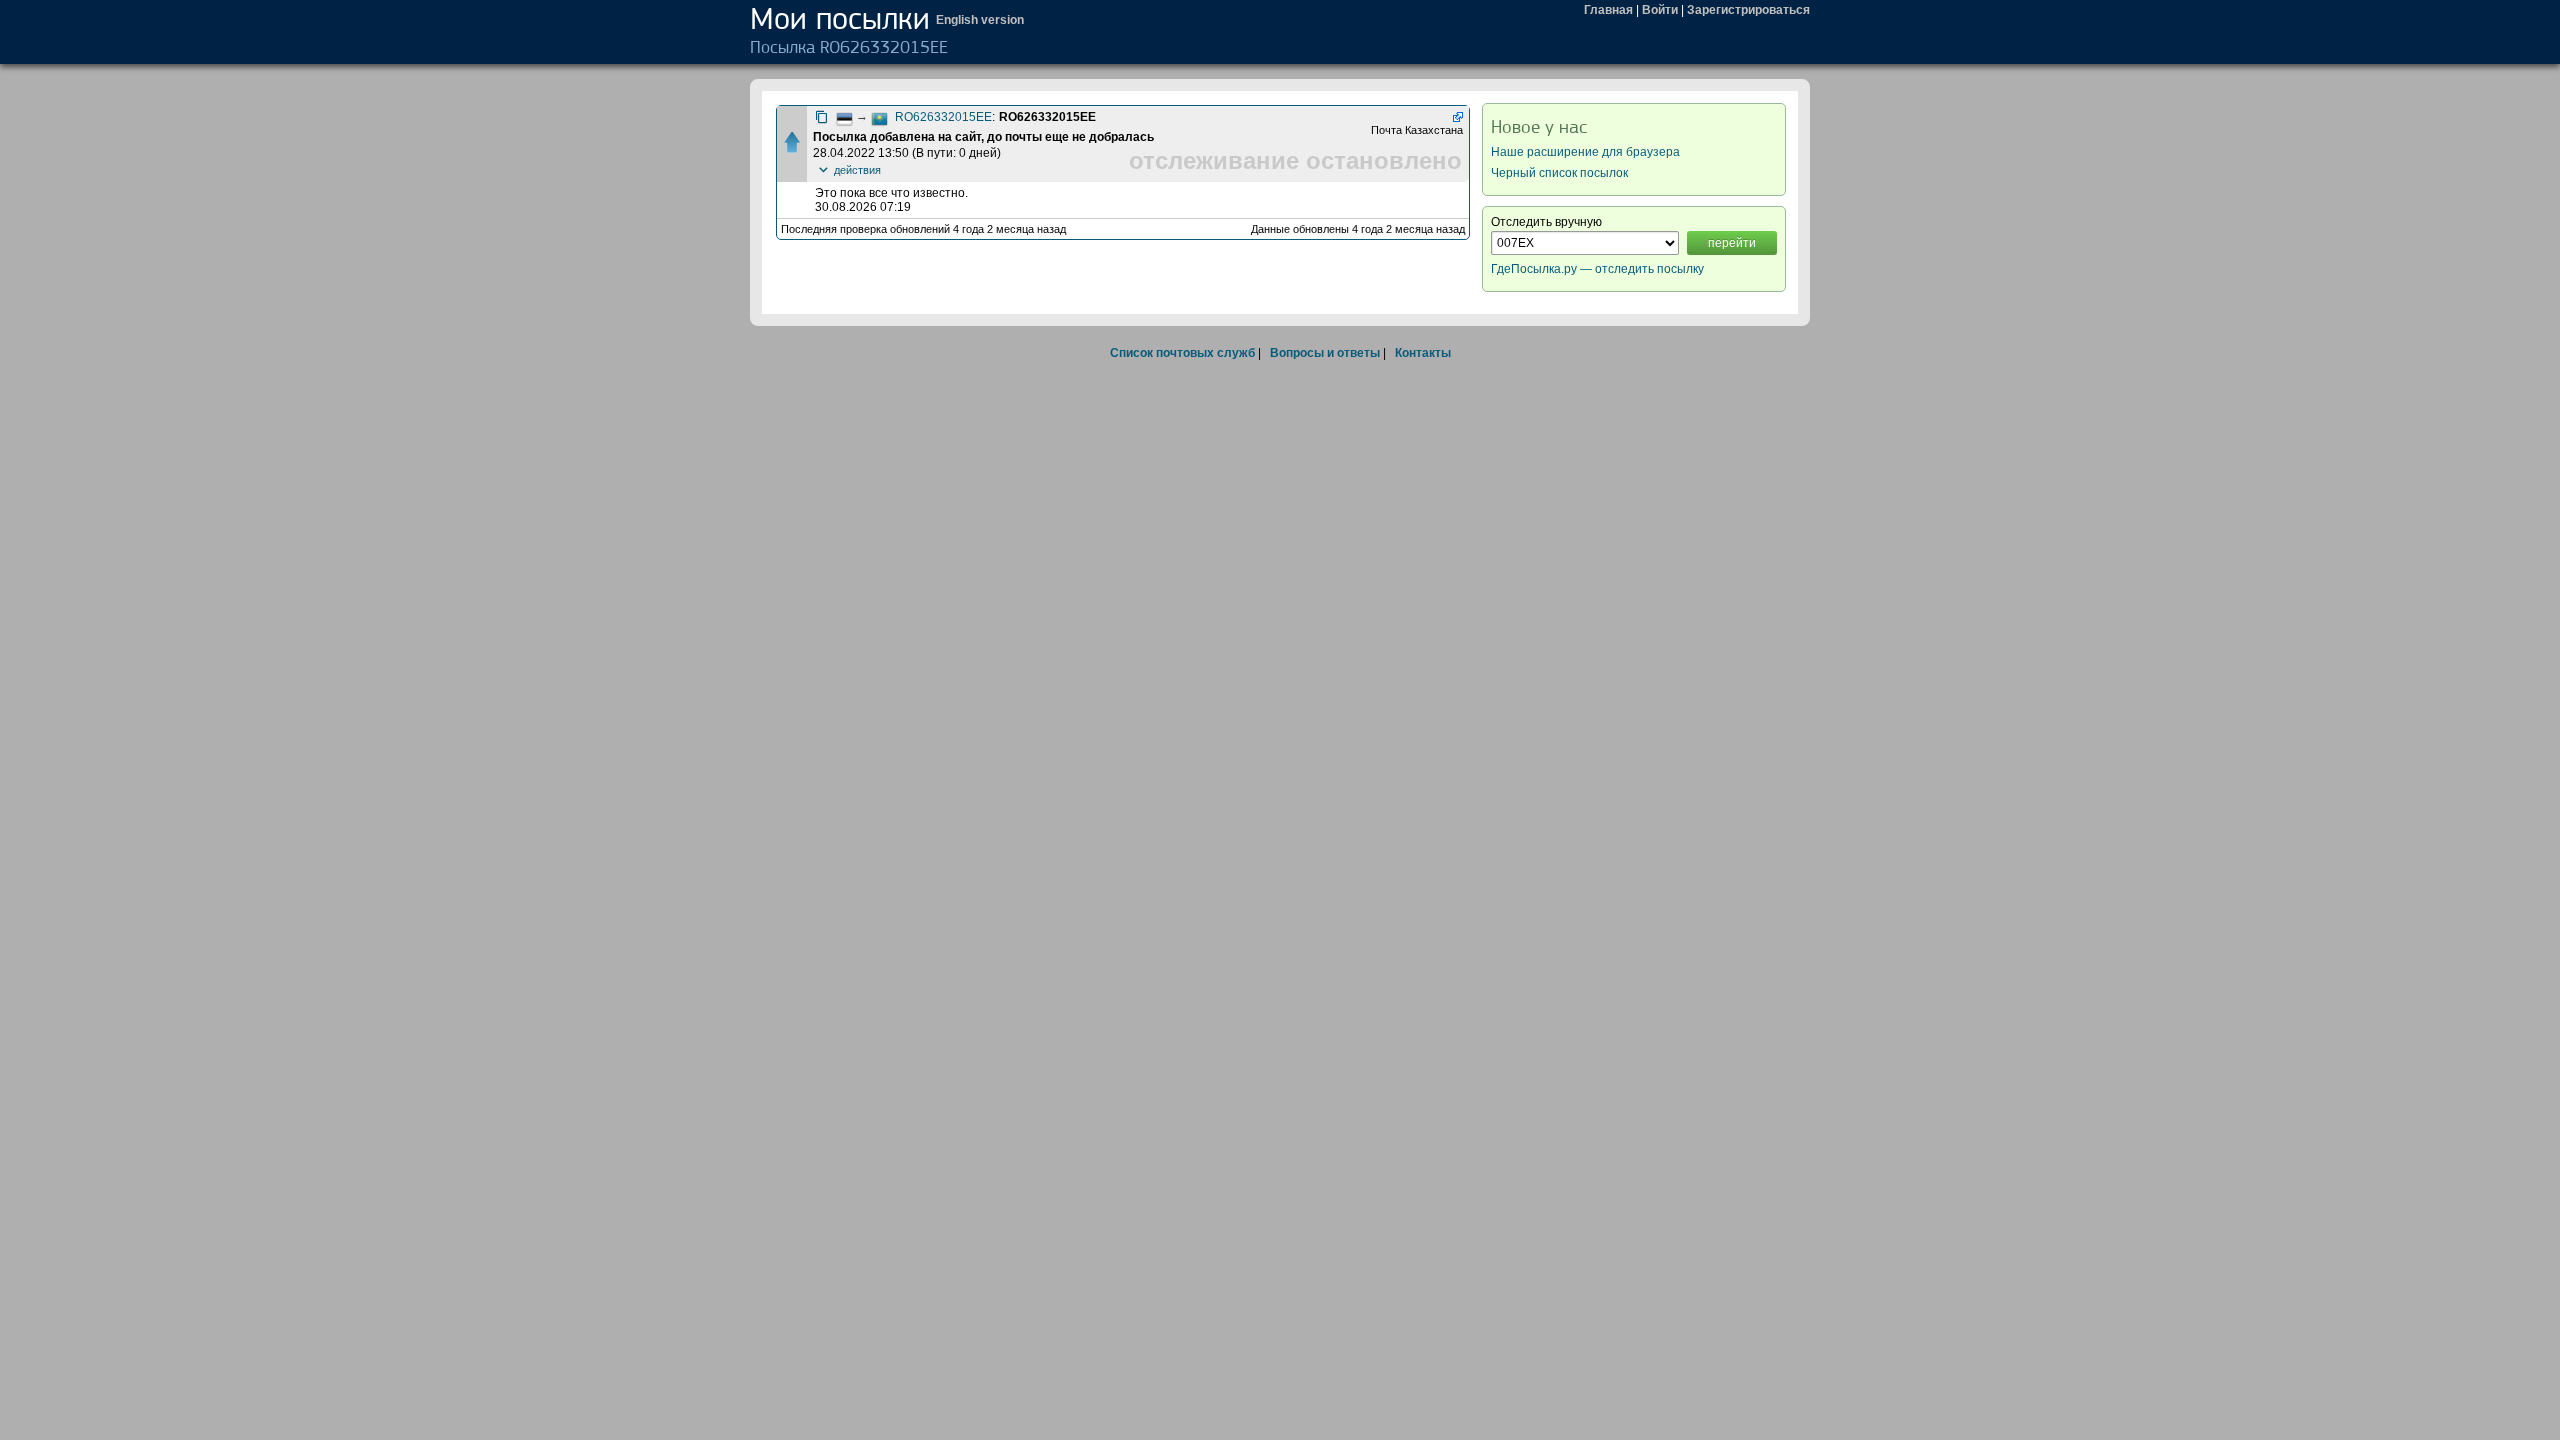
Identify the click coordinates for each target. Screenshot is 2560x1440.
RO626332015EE (943, 117)
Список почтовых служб (1182, 353)
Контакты (1423, 353)
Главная (1608, 10)
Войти (1660, 10)
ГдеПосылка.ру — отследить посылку (1597, 269)
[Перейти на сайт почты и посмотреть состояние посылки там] (1456, 117)
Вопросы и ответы (1325, 353)
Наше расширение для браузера (1585, 152)
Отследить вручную (1546, 222)
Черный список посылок (1559, 173)
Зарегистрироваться (1748, 10)
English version (980, 20)
